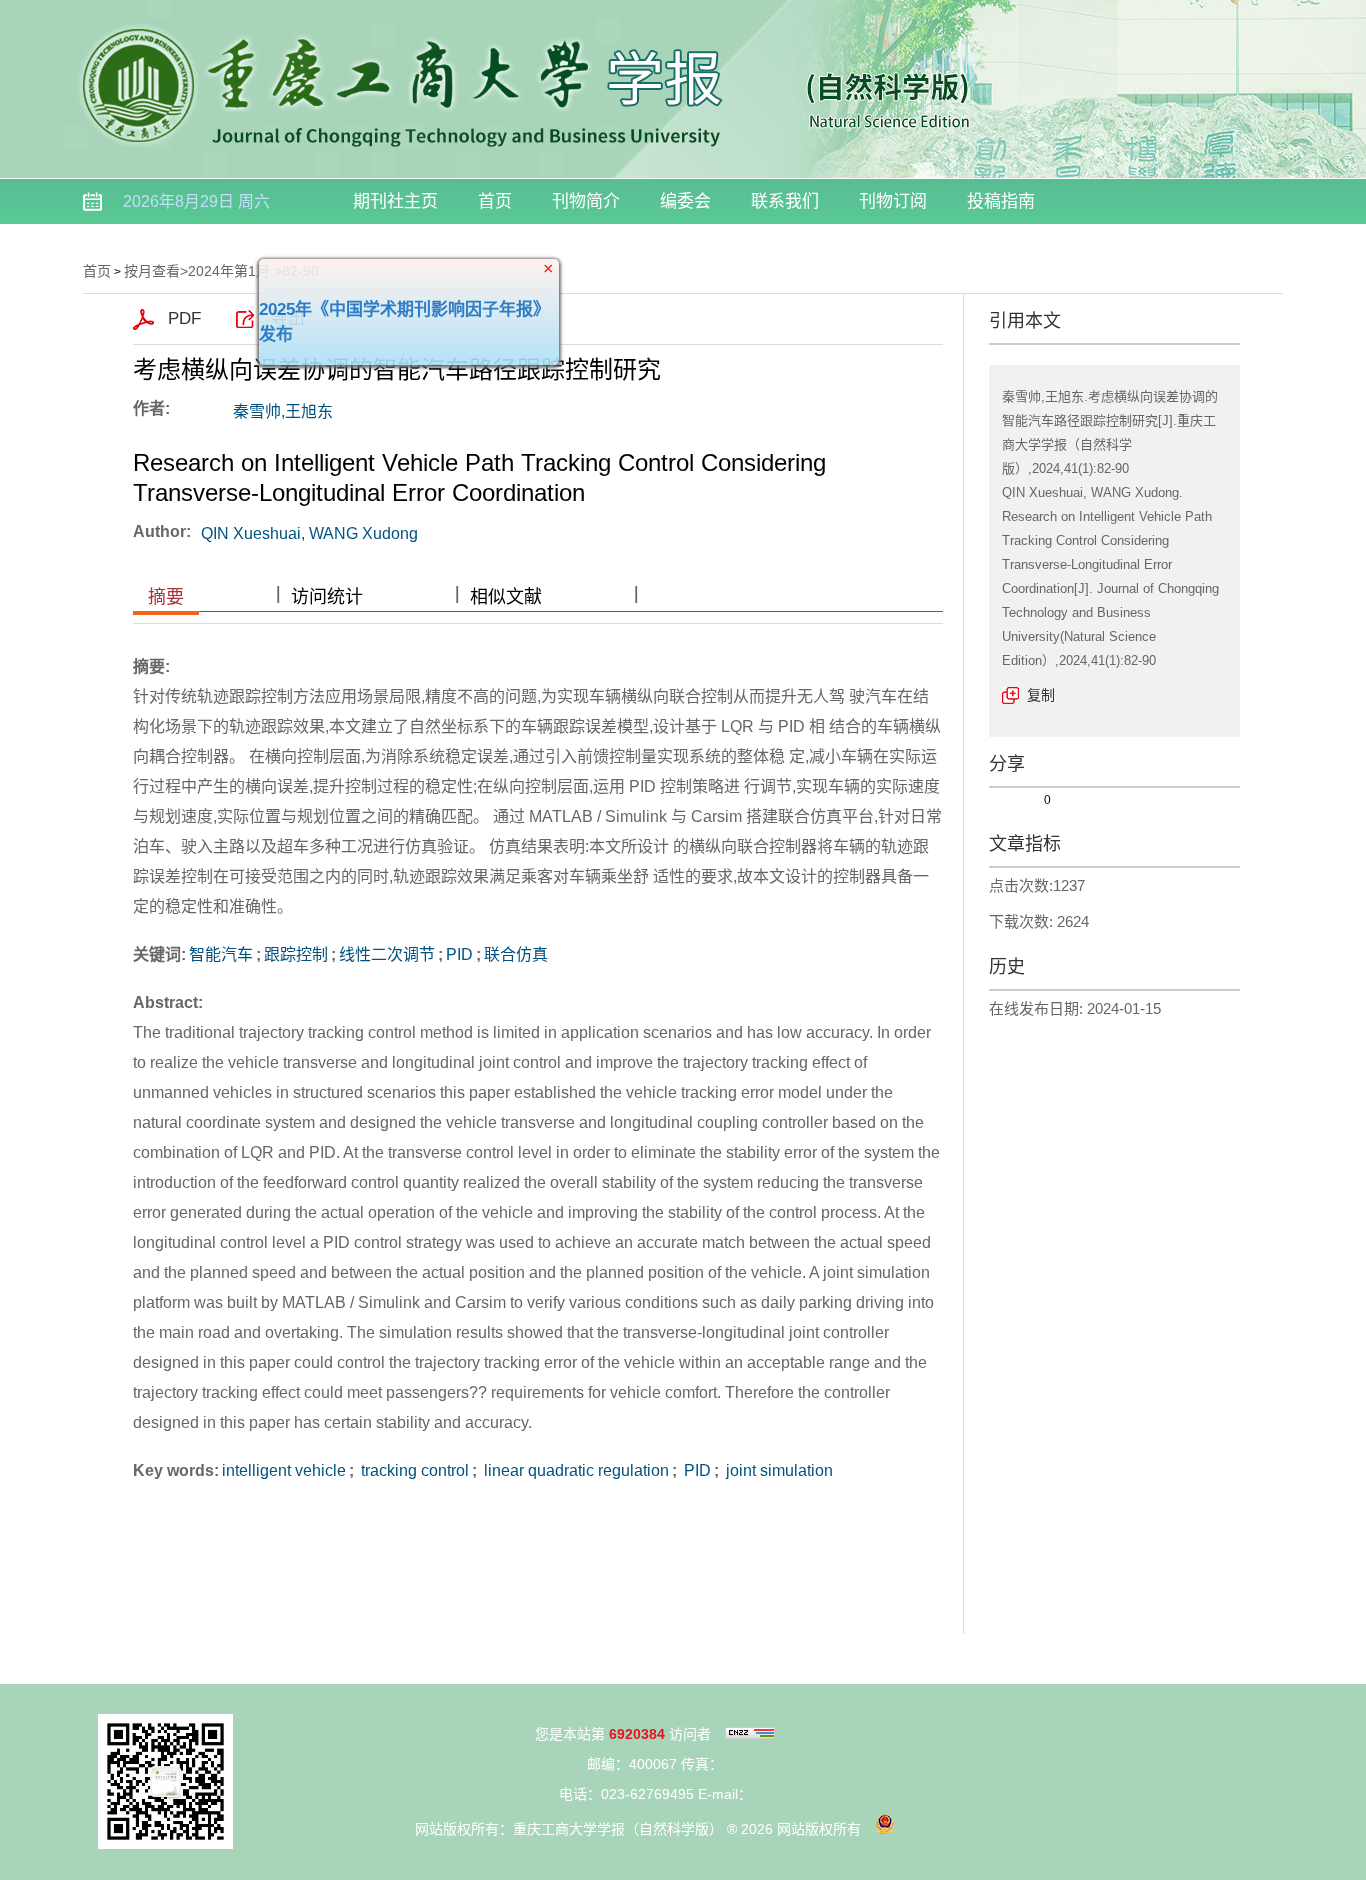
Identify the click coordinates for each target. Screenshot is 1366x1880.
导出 (288, 318)
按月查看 (152, 271)
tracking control (413, 1470)
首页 (495, 201)
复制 (1041, 695)
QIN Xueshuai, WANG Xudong (309, 533)
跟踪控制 (296, 954)
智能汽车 (221, 954)
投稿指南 (1001, 201)
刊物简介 (586, 201)
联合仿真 (516, 954)
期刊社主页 (395, 201)
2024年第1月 (229, 271)
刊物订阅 (893, 201)
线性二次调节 (387, 954)
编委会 (685, 201)
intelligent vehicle (284, 1470)
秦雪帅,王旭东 (283, 411)
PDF (184, 318)
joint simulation (777, 1470)
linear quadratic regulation (574, 1470)
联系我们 (785, 201)
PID (459, 954)
